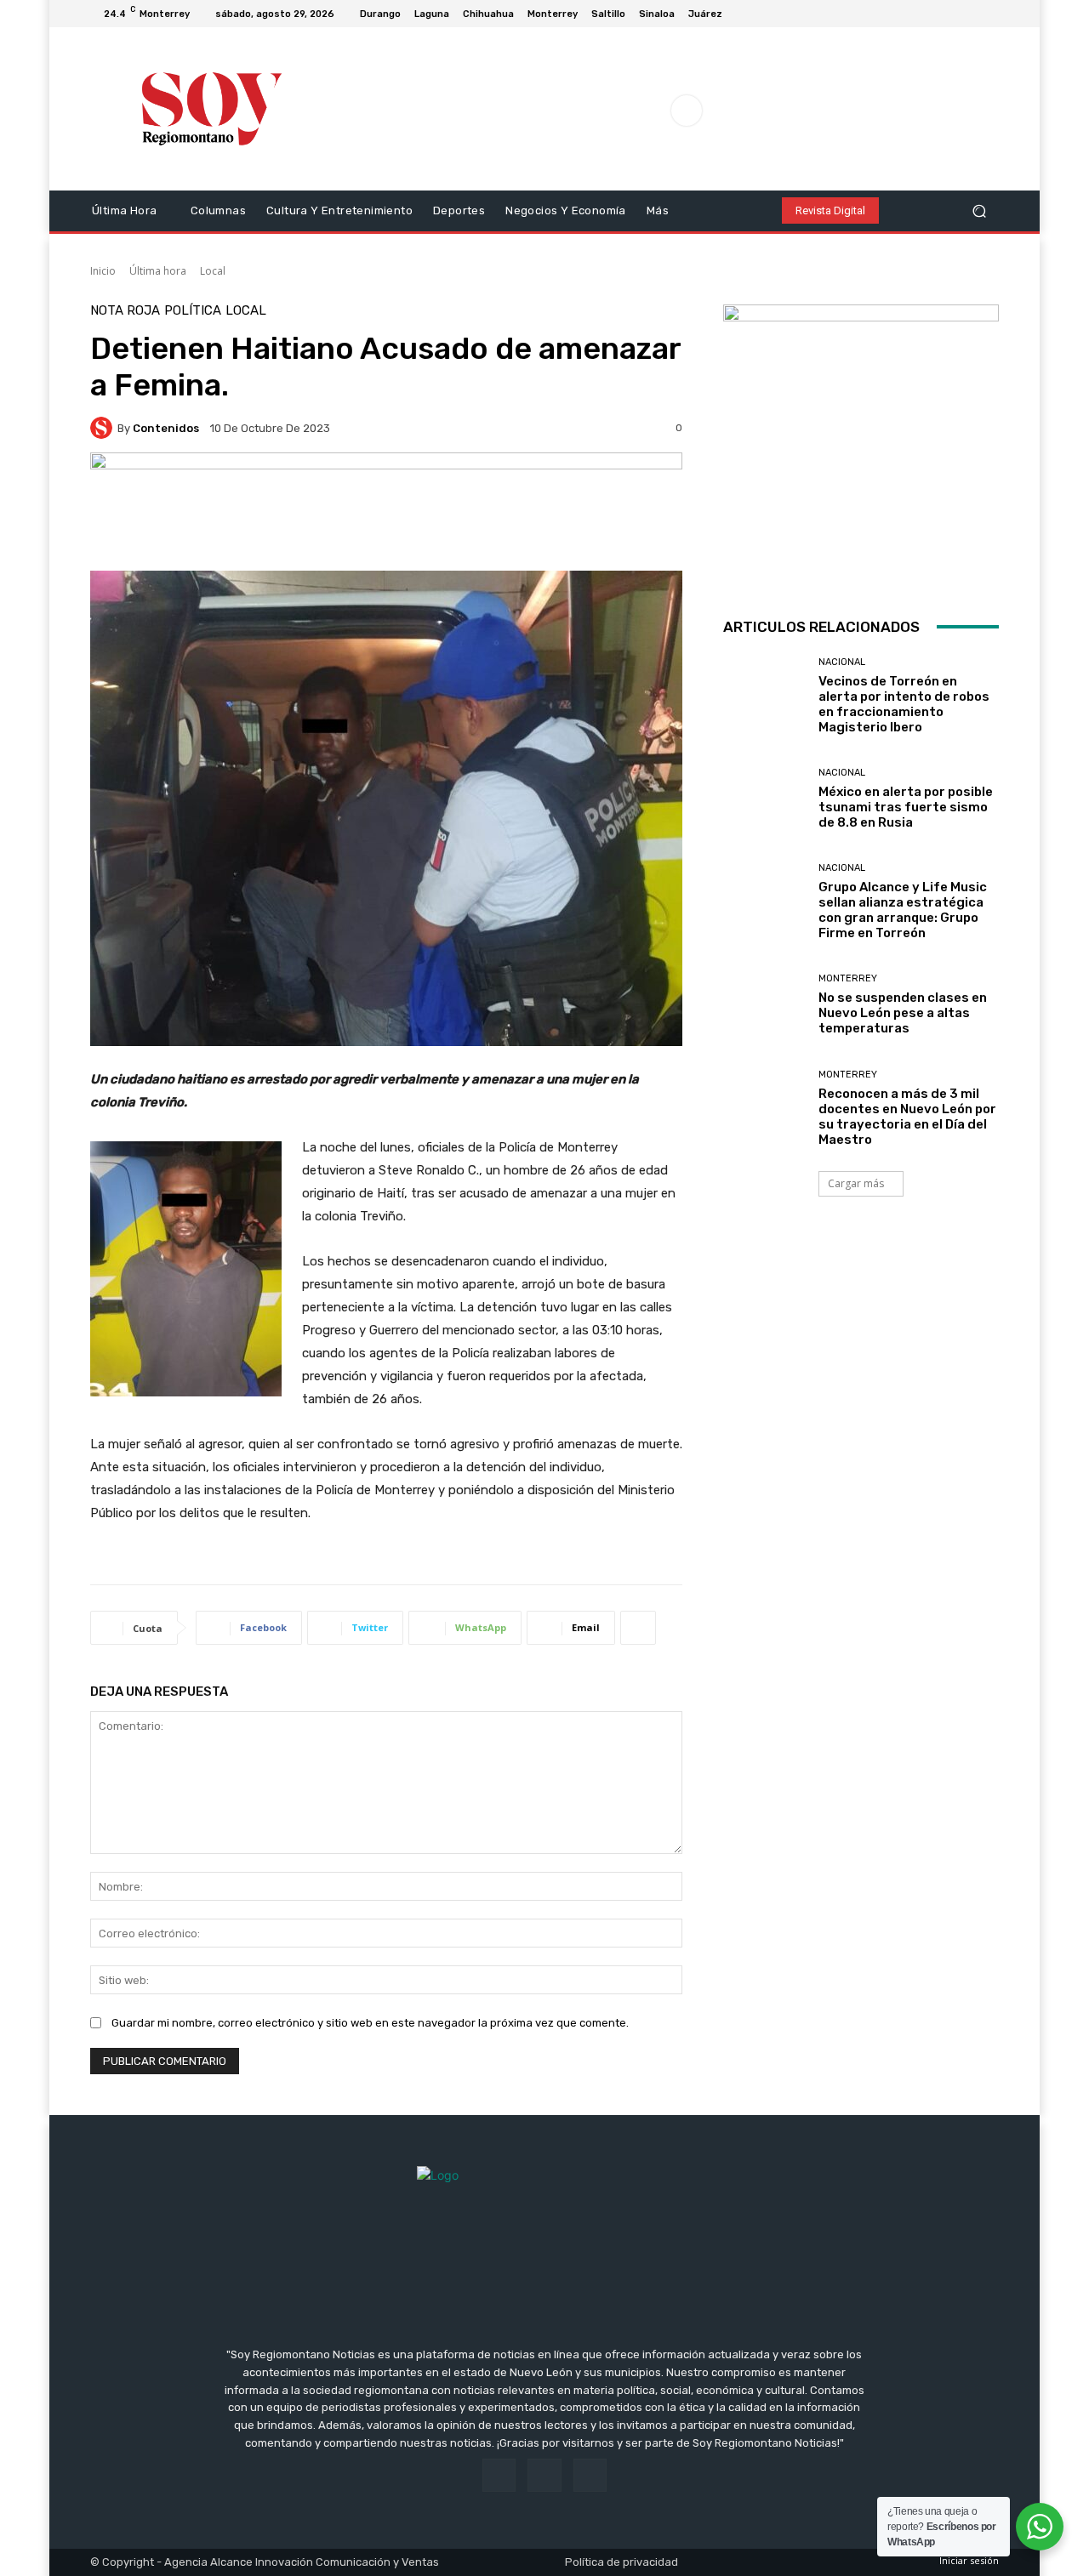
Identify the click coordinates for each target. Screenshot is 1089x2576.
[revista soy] (386, 512)
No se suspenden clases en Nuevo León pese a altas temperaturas (903, 1013)
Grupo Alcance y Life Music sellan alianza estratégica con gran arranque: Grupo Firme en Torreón (903, 910)
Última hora (158, 271)
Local (213, 271)
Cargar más (856, 1183)
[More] (638, 1628)
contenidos (166, 428)
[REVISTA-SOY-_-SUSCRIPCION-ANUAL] (861, 442)
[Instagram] (968, 14)
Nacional (842, 662)
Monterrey (848, 978)
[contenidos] (104, 428)
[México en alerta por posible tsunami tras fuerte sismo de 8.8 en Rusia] (764, 799)
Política (193, 311)
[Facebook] (948, 14)
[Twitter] (989, 14)
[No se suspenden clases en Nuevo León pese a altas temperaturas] (764, 1005)
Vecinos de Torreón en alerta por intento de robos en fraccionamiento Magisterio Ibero (904, 704)
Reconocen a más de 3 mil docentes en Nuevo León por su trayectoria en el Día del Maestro (907, 1117)
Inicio (103, 271)
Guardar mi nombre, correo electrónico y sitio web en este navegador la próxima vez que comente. (370, 2023)
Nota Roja (125, 311)
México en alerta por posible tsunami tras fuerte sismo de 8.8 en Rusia (906, 807)
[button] (979, 210)
